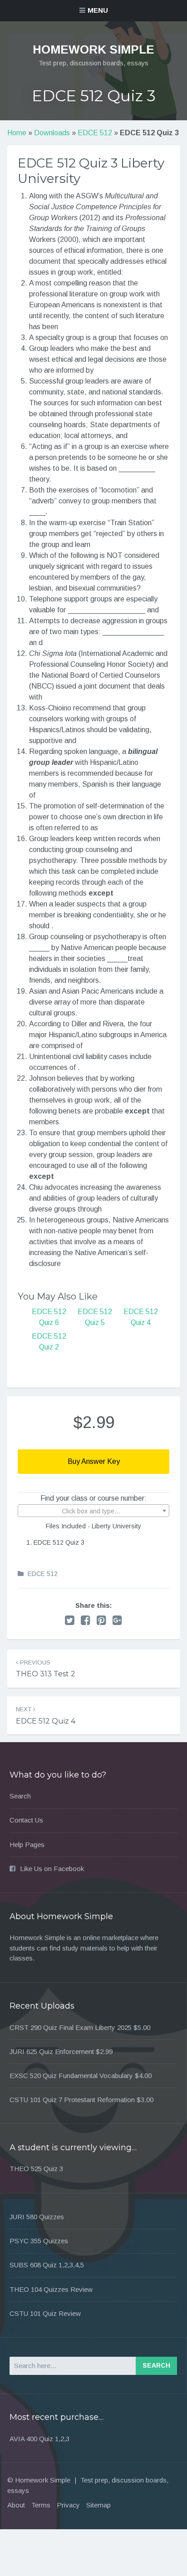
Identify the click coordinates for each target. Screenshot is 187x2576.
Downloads (52, 133)
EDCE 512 (95, 133)
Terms (41, 2505)
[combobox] (93, 1511)
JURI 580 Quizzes (37, 2217)
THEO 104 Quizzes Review (51, 2289)
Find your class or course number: (93, 1498)
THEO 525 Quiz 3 (36, 2169)
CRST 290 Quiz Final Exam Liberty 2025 (71, 2027)
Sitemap (98, 2505)
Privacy (68, 2505)
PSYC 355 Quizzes (39, 2241)
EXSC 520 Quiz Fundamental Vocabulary (71, 2076)
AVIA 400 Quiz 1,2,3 (39, 2439)
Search (20, 1796)
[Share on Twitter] (70, 1620)
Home (17, 133)
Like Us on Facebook (52, 1869)
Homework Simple (93, 49)
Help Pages (27, 1845)
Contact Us (26, 1820)
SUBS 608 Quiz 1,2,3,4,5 (47, 2265)
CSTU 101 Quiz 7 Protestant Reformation (72, 2100)
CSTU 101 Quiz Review (45, 2313)
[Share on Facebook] (86, 1620)
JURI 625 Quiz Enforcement (52, 2051)
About (16, 2505)
